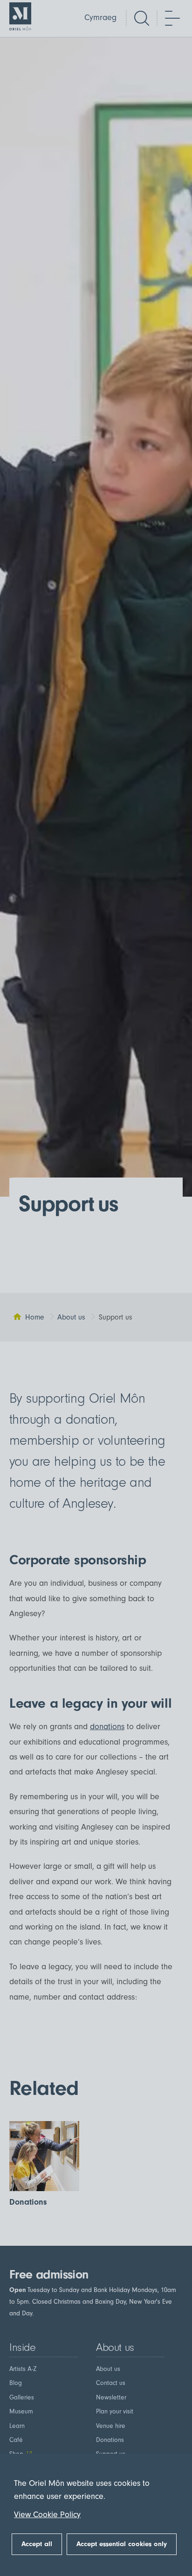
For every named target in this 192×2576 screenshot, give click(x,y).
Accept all (37, 2544)
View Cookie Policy (47, 2515)
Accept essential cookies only (122, 2544)
